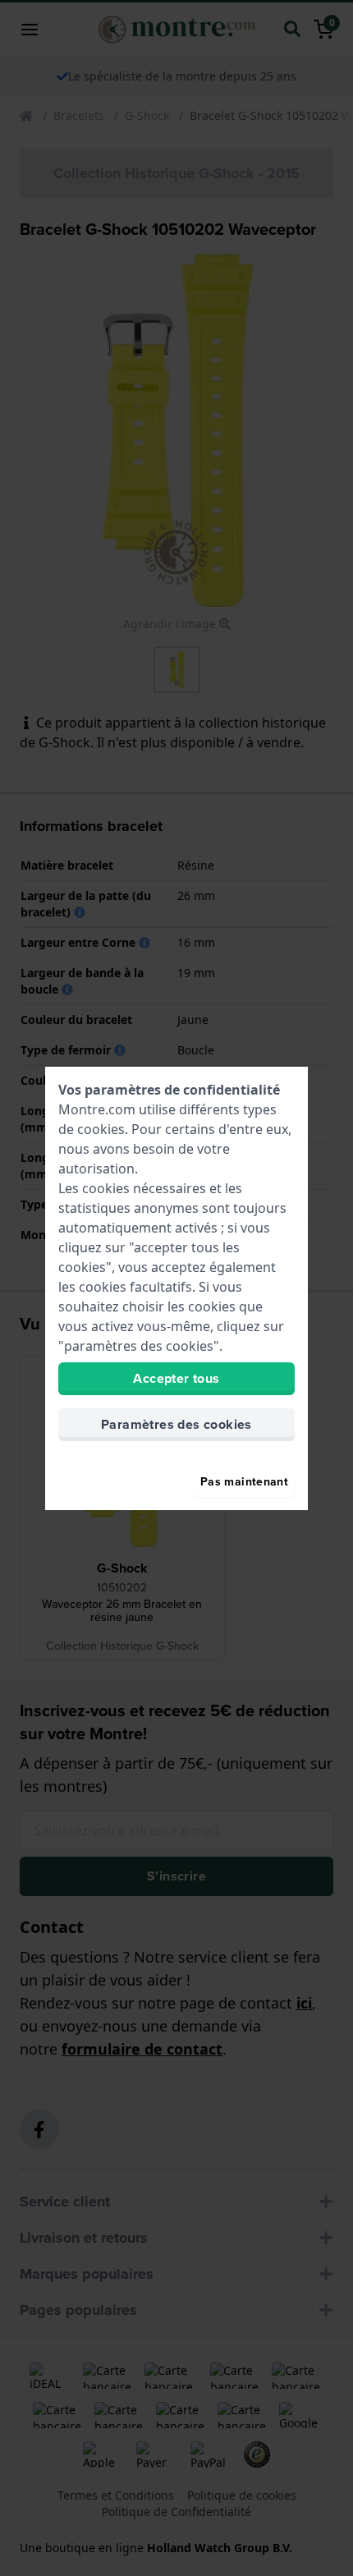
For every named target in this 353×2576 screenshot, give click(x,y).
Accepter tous (176, 1378)
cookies (101, 1129)
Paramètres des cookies (176, 1424)
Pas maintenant (244, 1482)
